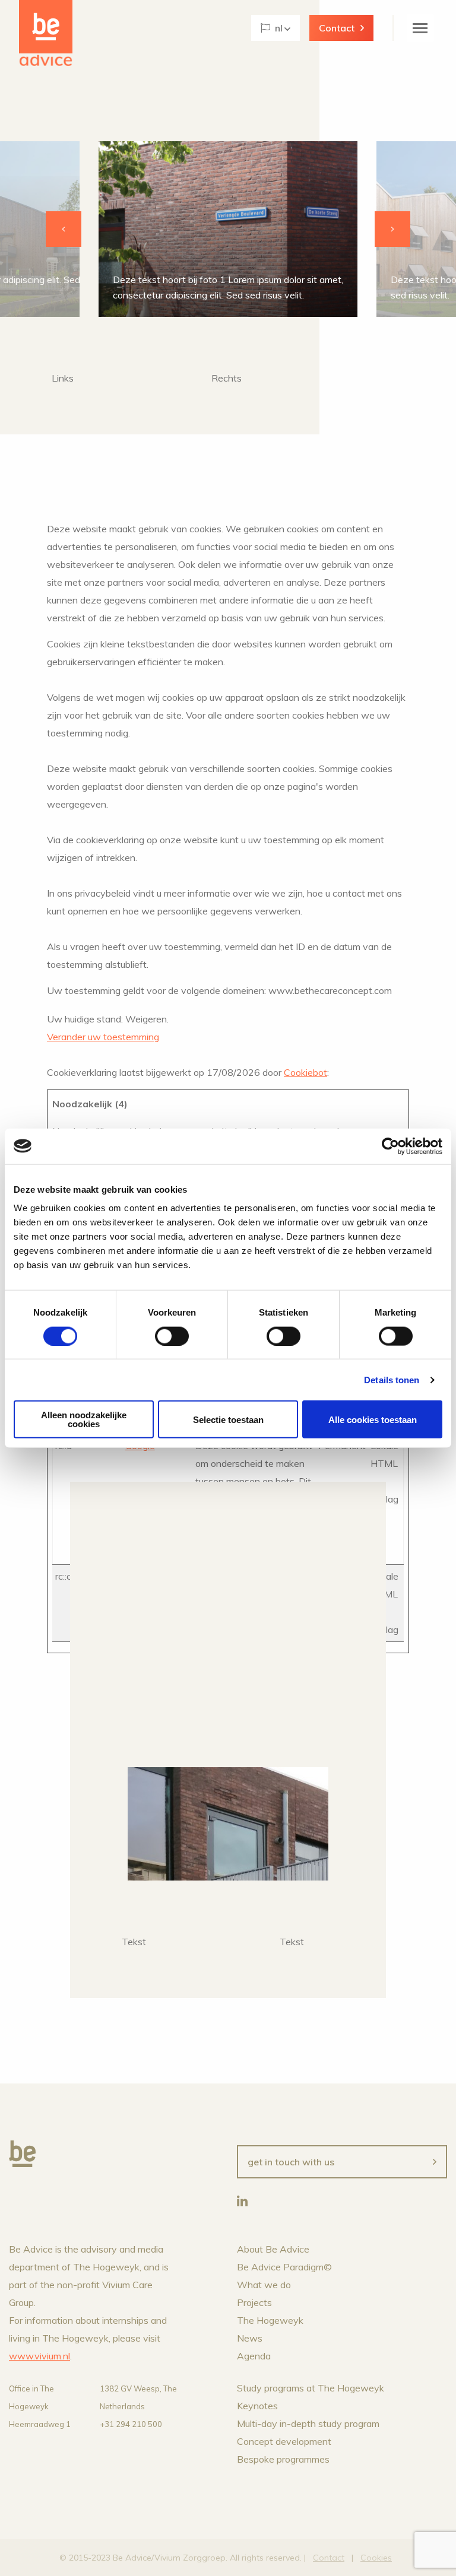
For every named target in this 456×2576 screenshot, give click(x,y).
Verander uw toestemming (103, 1037)
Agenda (254, 2356)
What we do (264, 2285)
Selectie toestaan (228, 1419)
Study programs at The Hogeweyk (311, 2388)
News (250, 2338)
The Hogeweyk (270, 2320)
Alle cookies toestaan (373, 1419)
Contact (337, 28)
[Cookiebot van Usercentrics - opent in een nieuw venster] (390, 1146)
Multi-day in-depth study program (308, 2423)
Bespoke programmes (283, 2459)
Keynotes (257, 2406)
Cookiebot (305, 1072)
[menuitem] (275, 28)
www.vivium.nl (39, 2356)
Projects (254, 2302)
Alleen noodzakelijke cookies (84, 1419)
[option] (228, 229)
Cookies (376, 2558)
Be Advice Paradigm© (284, 2267)
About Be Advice (273, 2249)
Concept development (284, 2441)
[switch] (172, 1336)
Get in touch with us (291, 2162)
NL (279, 28)
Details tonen (392, 1379)
